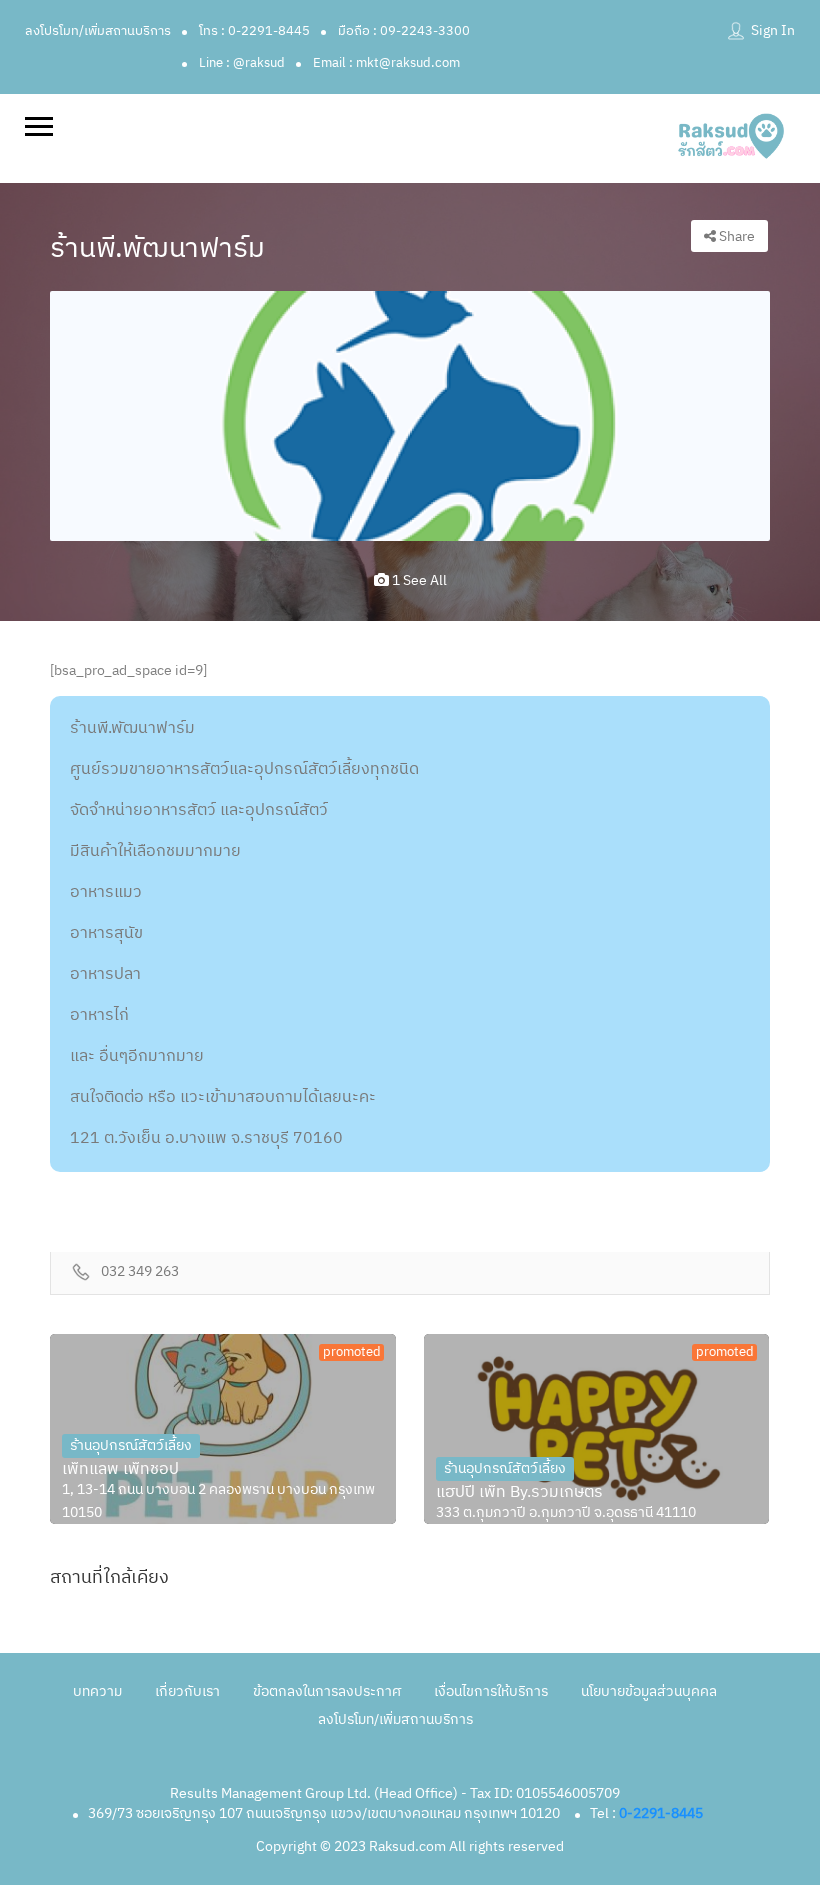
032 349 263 (140, 1272)
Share (735, 236)
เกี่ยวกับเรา (187, 1691)
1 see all (418, 580)
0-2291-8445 (661, 1813)
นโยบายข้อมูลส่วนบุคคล (649, 1691)
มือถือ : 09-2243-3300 (404, 31)
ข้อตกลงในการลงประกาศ (327, 1691)
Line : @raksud (242, 63)
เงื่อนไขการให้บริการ (491, 1691)
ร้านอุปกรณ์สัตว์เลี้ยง (131, 1445)
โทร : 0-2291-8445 (254, 31)
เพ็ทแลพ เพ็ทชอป (120, 1470)
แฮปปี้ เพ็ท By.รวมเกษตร (519, 1493)
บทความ (97, 1691)
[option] (410, 415)
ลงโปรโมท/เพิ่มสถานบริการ (98, 31)
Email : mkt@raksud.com (386, 63)
